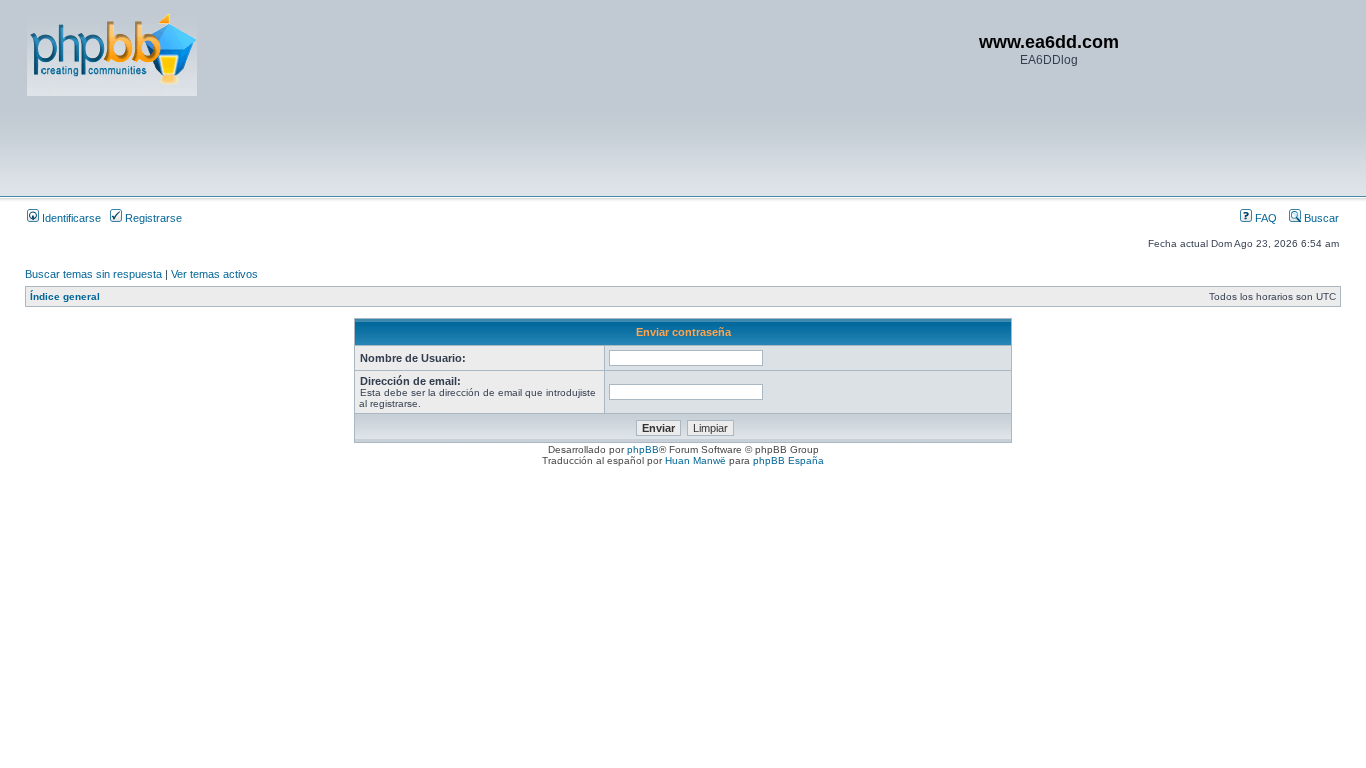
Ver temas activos (214, 274)
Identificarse (70, 218)
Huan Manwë (695, 460)
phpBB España (788, 460)
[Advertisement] (391, 145)
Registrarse (152, 218)
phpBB (643, 449)
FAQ (1264, 218)
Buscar (1320, 218)
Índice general (65, 296)
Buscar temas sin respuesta (93, 274)
